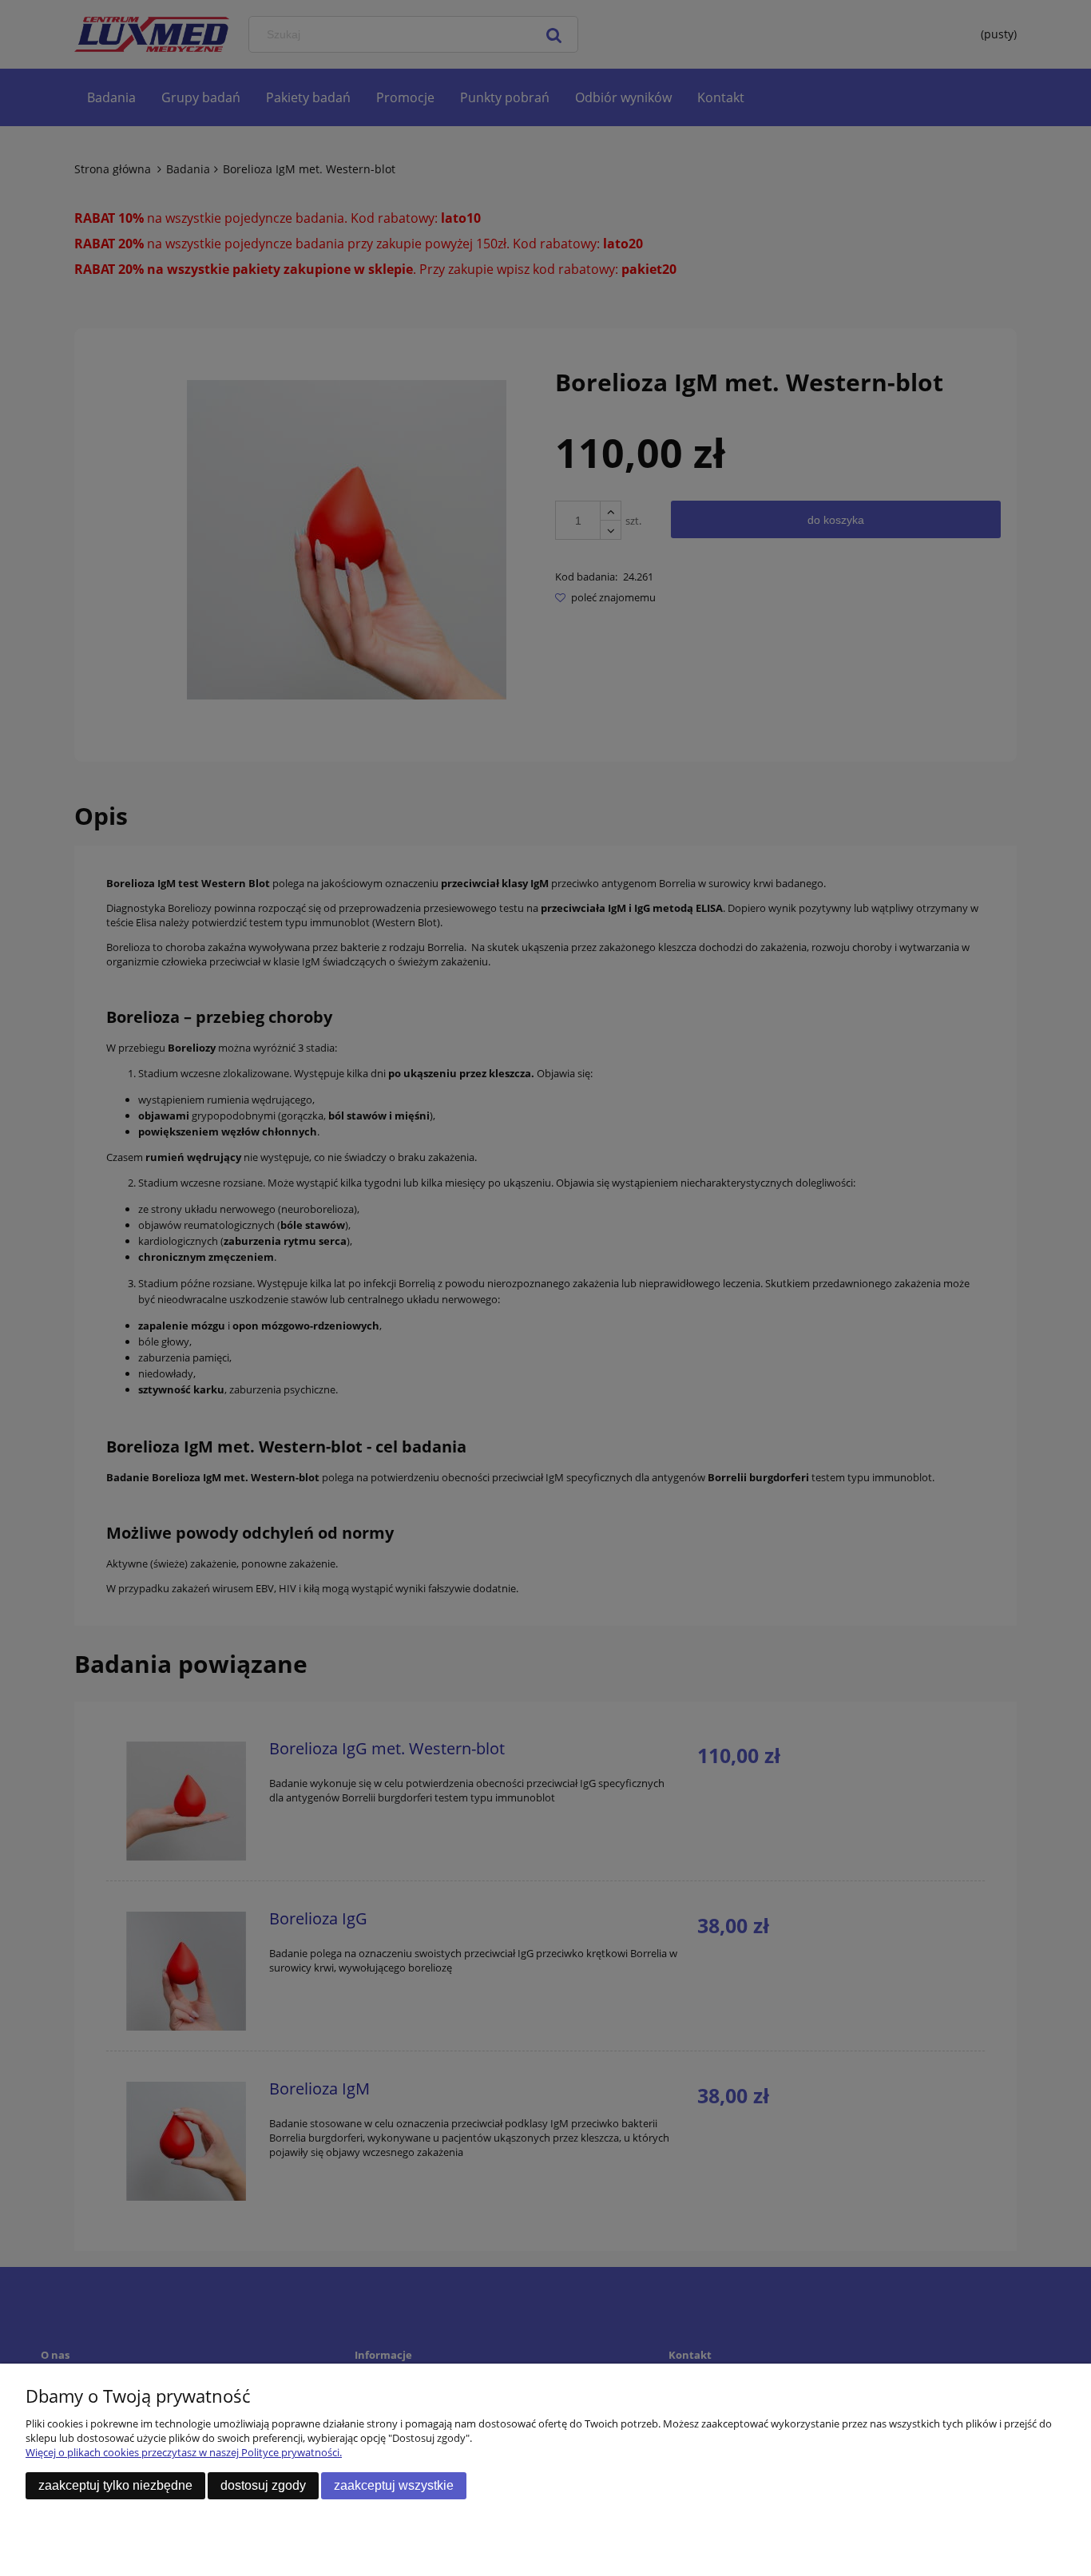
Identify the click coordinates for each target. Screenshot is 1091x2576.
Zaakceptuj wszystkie (394, 2485)
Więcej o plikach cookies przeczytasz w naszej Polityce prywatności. (184, 2452)
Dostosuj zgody (263, 2485)
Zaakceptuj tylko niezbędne (115, 2485)
